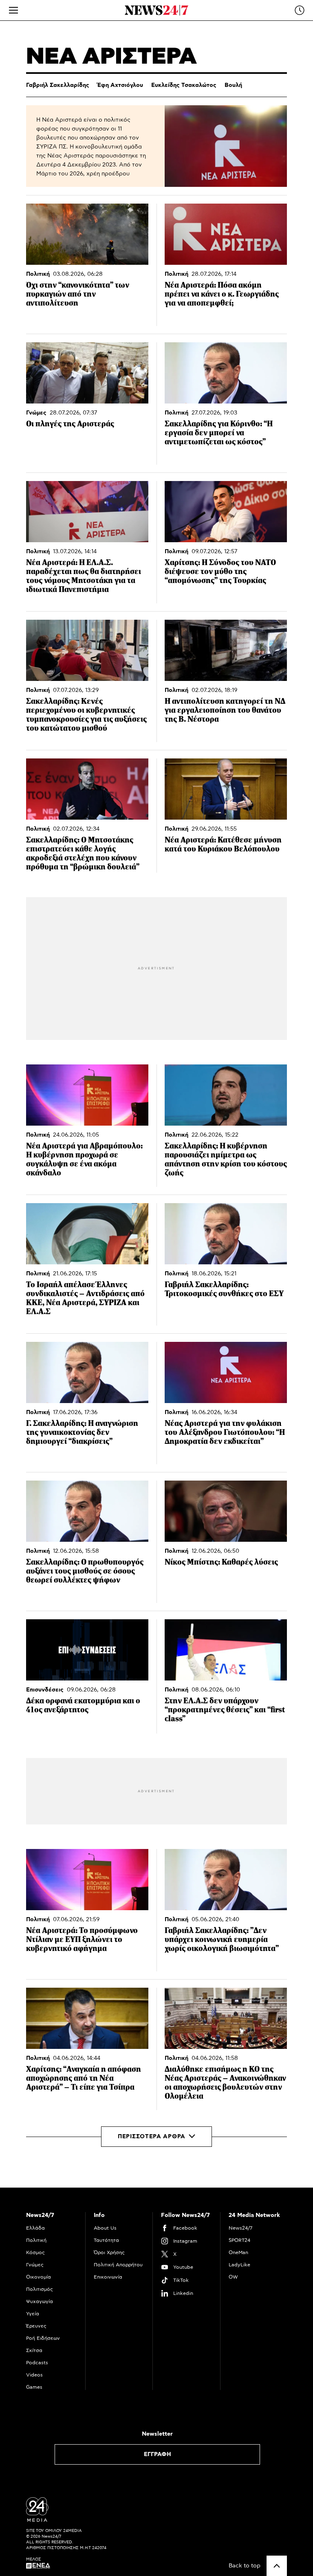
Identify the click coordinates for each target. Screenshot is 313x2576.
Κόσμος (35, 2252)
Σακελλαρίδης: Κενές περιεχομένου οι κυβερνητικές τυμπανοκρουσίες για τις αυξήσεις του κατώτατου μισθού (86, 715)
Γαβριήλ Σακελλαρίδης (58, 85)
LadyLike (239, 2265)
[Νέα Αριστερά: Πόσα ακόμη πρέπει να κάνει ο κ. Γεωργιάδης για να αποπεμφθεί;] (226, 234)
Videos (34, 2375)
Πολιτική (38, 274)
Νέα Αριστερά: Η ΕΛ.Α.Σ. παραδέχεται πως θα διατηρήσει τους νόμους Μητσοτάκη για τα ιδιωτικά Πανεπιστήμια (84, 576)
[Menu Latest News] (300, 10)
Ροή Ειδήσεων (43, 2338)
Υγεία (33, 2314)
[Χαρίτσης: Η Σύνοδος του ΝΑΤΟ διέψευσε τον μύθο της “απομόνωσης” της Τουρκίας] (226, 512)
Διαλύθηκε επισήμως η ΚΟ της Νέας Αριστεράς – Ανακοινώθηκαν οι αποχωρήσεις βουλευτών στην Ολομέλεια (225, 2083)
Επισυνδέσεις (45, 1690)
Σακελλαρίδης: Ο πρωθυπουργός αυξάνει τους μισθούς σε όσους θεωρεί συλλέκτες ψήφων (85, 1571)
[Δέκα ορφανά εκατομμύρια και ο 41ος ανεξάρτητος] (87, 1650)
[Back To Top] (277, 2566)
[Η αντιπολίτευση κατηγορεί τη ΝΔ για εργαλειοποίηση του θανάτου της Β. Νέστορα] (226, 650)
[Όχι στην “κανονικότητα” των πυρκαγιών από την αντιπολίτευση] (87, 234)
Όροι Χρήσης (109, 2252)
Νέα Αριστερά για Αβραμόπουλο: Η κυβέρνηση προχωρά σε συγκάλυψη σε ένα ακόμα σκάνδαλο (84, 1159)
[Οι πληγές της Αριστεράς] (87, 373)
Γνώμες (36, 413)
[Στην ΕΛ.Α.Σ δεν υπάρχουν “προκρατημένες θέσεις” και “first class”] (226, 1650)
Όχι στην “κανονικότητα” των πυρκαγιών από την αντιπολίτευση (78, 294)
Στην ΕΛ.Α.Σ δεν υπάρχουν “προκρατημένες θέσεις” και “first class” (225, 1710)
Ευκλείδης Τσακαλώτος (184, 85)
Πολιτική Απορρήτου (118, 2265)
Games (34, 2387)
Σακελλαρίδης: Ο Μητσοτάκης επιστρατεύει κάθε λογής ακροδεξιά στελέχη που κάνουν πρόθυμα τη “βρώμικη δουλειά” (83, 853)
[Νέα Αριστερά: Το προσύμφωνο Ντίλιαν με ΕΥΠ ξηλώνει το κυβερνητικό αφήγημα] (87, 1880)
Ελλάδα (35, 2228)
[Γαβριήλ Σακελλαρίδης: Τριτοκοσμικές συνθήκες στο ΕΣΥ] (226, 1234)
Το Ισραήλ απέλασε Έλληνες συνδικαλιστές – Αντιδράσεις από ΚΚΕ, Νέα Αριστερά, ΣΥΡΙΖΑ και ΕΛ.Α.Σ (85, 1298)
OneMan (238, 2252)
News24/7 (240, 2228)
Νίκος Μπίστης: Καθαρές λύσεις (221, 1562)
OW (233, 2277)
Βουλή (233, 85)
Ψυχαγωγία (40, 2301)
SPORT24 (239, 2240)
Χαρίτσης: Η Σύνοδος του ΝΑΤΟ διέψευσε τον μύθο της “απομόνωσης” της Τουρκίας (220, 571)
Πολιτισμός (40, 2289)
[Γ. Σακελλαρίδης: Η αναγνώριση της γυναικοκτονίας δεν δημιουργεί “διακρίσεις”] (87, 1372)
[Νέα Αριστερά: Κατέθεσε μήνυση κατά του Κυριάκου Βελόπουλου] (226, 789)
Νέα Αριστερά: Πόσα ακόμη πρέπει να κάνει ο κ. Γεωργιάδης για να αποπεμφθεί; (222, 294)
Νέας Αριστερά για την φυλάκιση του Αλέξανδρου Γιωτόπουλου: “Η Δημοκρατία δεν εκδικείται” (225, 1432)
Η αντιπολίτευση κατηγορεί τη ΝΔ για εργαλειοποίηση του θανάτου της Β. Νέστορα (225, 710)
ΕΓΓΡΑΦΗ (158, 2454)
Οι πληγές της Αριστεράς (70, 424)
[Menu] (13, 10)
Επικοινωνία (108, 2277)
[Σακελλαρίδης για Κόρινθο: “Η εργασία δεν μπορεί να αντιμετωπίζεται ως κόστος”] (226, 373)
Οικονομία (39, 2277)
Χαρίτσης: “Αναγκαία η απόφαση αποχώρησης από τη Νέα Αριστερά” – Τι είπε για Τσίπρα (84, 2078)
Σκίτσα (34, 2350)
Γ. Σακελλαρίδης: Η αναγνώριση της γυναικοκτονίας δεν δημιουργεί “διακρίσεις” (82, 1432)
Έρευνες (36, 2326)
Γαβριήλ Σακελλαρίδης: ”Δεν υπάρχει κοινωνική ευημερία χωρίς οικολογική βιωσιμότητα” (222, 1939)
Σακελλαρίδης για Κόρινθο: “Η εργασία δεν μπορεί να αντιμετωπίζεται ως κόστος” (219, 433)
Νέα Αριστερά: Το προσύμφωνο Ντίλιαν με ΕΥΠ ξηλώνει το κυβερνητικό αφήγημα (82, 1939)
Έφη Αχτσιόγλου (120, 85)
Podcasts (37, 2363)
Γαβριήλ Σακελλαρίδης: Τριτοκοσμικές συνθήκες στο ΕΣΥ (224, 1289)
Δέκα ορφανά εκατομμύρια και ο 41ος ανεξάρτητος (83, 1705)
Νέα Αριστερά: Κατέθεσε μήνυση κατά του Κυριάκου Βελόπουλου (223, 844)
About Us (105, 2228)
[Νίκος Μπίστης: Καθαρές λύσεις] (226, 1511)
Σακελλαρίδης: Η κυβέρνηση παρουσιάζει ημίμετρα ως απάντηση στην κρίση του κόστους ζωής (226, 1159)
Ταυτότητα (106, 2240)
